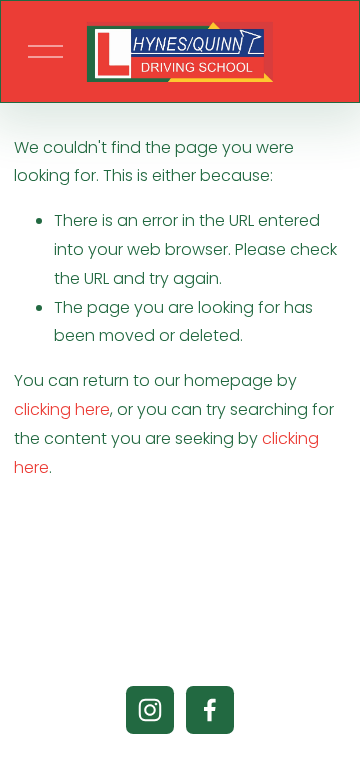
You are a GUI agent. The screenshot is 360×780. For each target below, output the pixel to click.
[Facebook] (210, 710)
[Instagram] (150, 710)
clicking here (62, 409)
